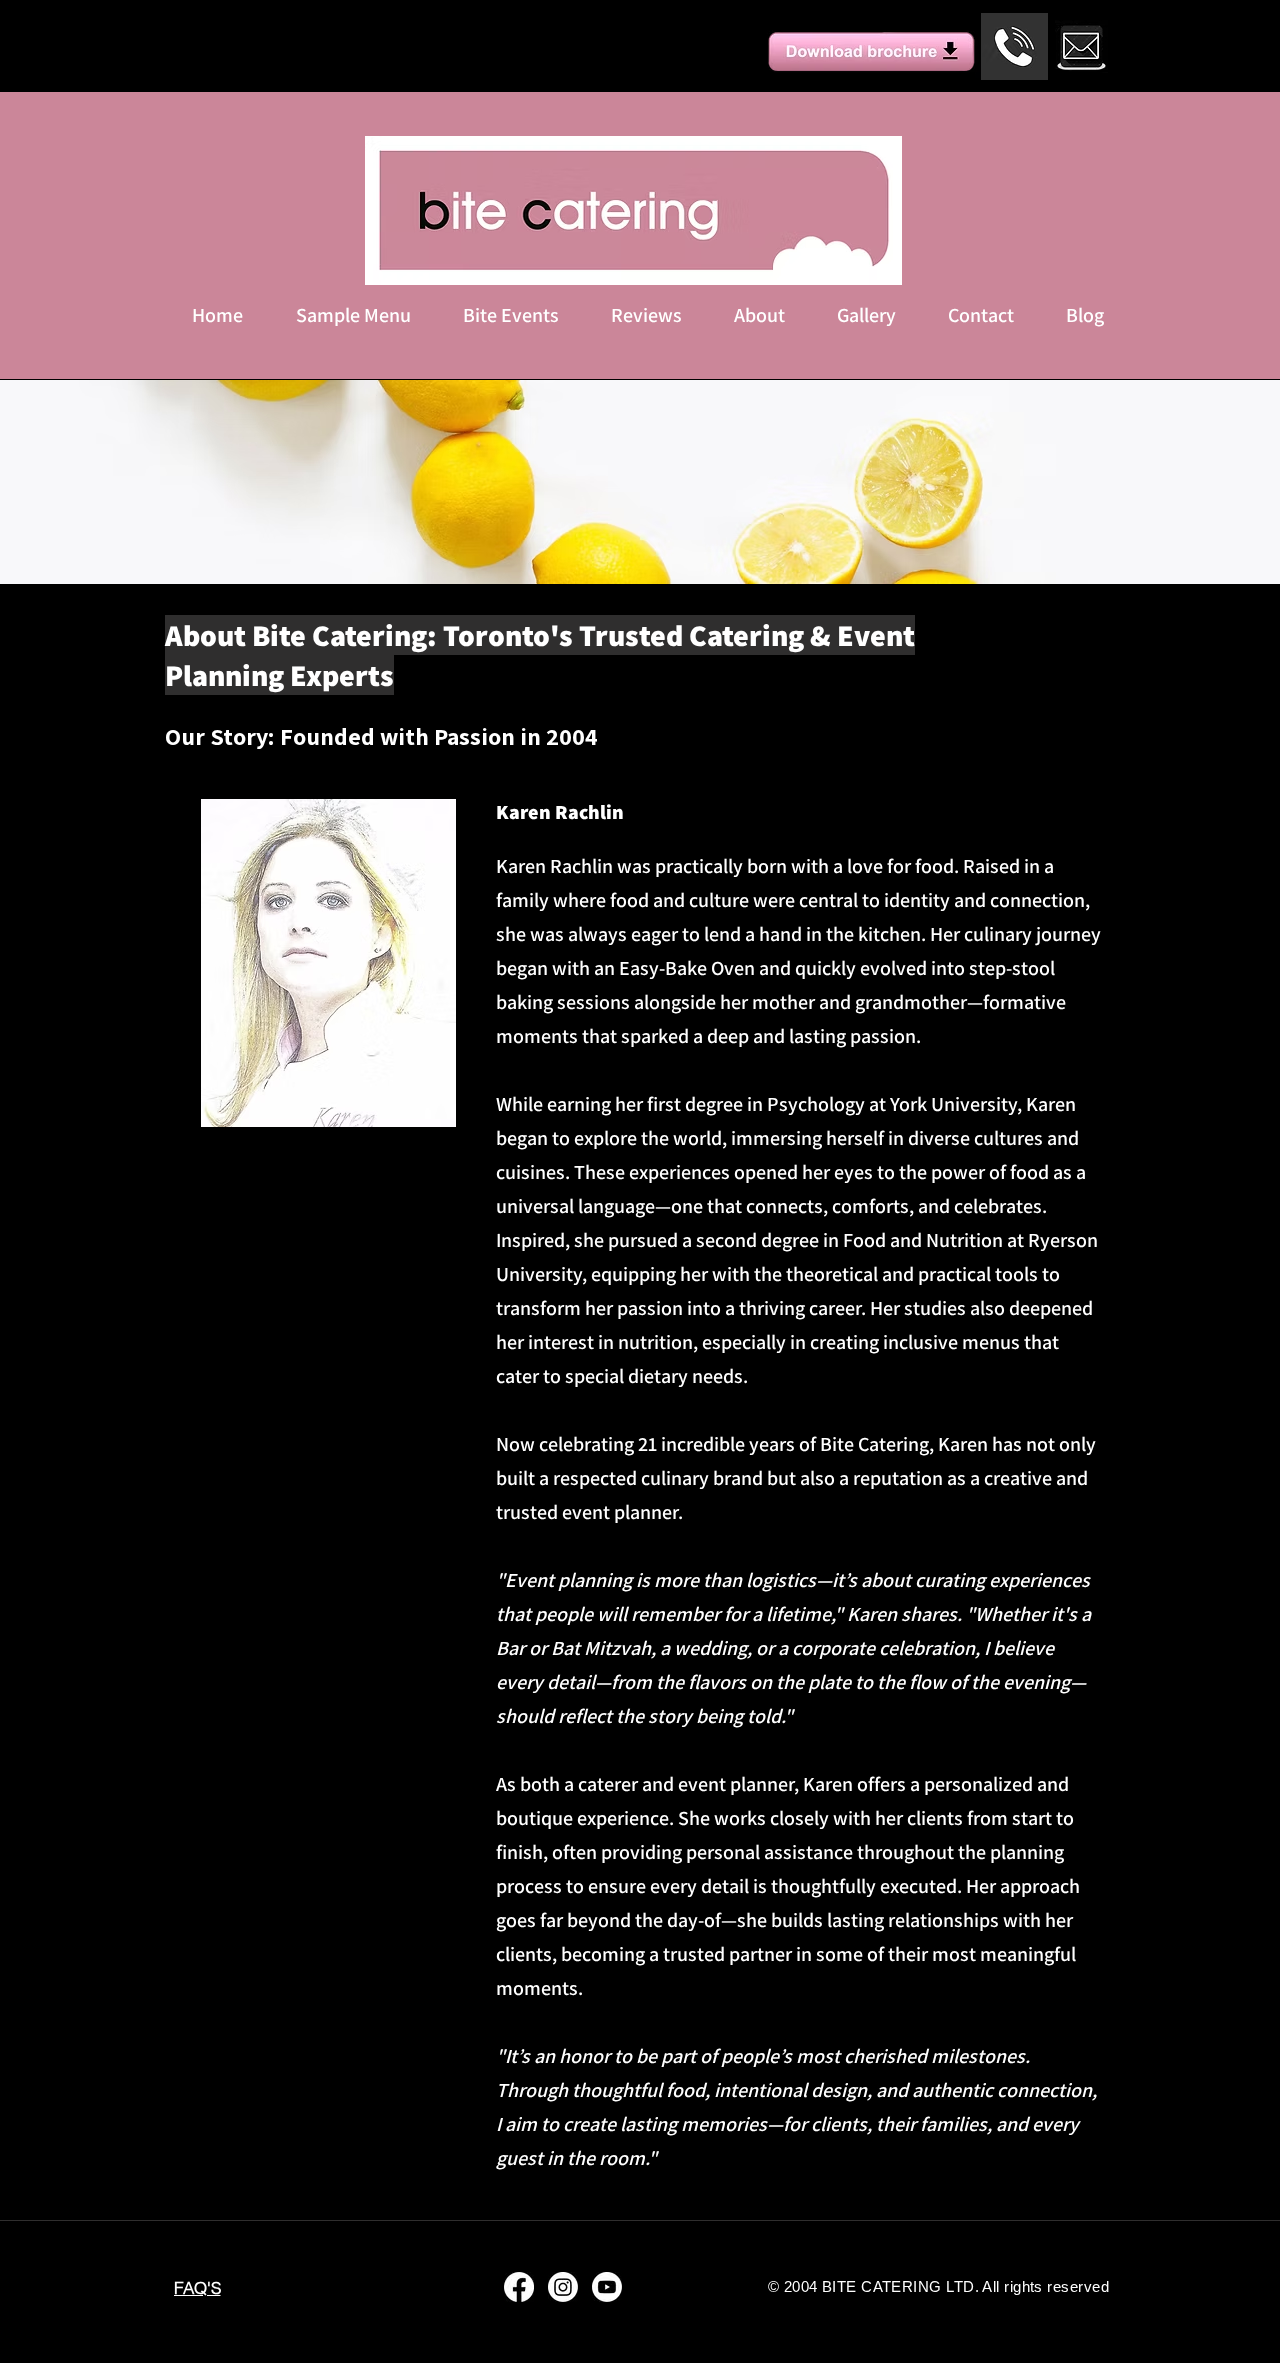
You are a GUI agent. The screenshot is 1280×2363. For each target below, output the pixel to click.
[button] (511, 315)
